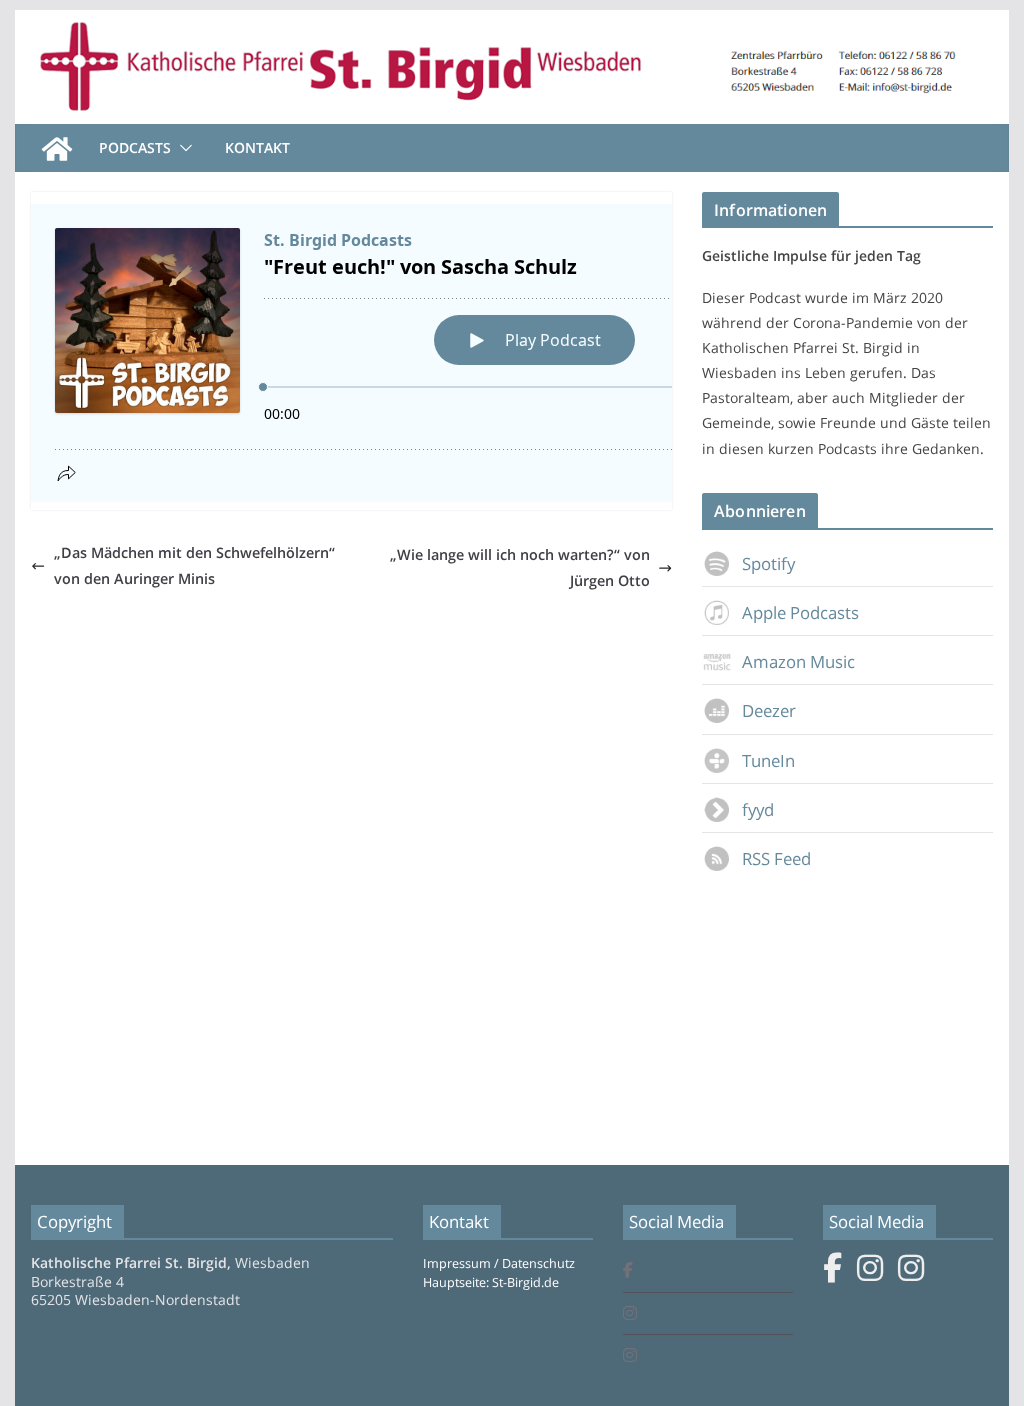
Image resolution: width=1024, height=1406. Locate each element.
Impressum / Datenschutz (499, 1263)
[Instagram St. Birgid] (630, 1314)
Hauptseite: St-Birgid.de (491, 1282)
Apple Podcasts (800, 612)
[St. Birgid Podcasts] (511, 24)
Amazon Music (798, 661)
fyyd (758, 809)
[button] (182, 148)
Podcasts (135, 147)
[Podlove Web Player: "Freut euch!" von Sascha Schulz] (430, 353)
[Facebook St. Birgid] (628, 1271)
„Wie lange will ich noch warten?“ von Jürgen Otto (520, 567)
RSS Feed (776, 858)
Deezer (769, 710)
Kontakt (257, 147)
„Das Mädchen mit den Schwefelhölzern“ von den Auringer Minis (194, 565)
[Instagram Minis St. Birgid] (630, 1356)
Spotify (768, 563)
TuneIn (768, 760)
